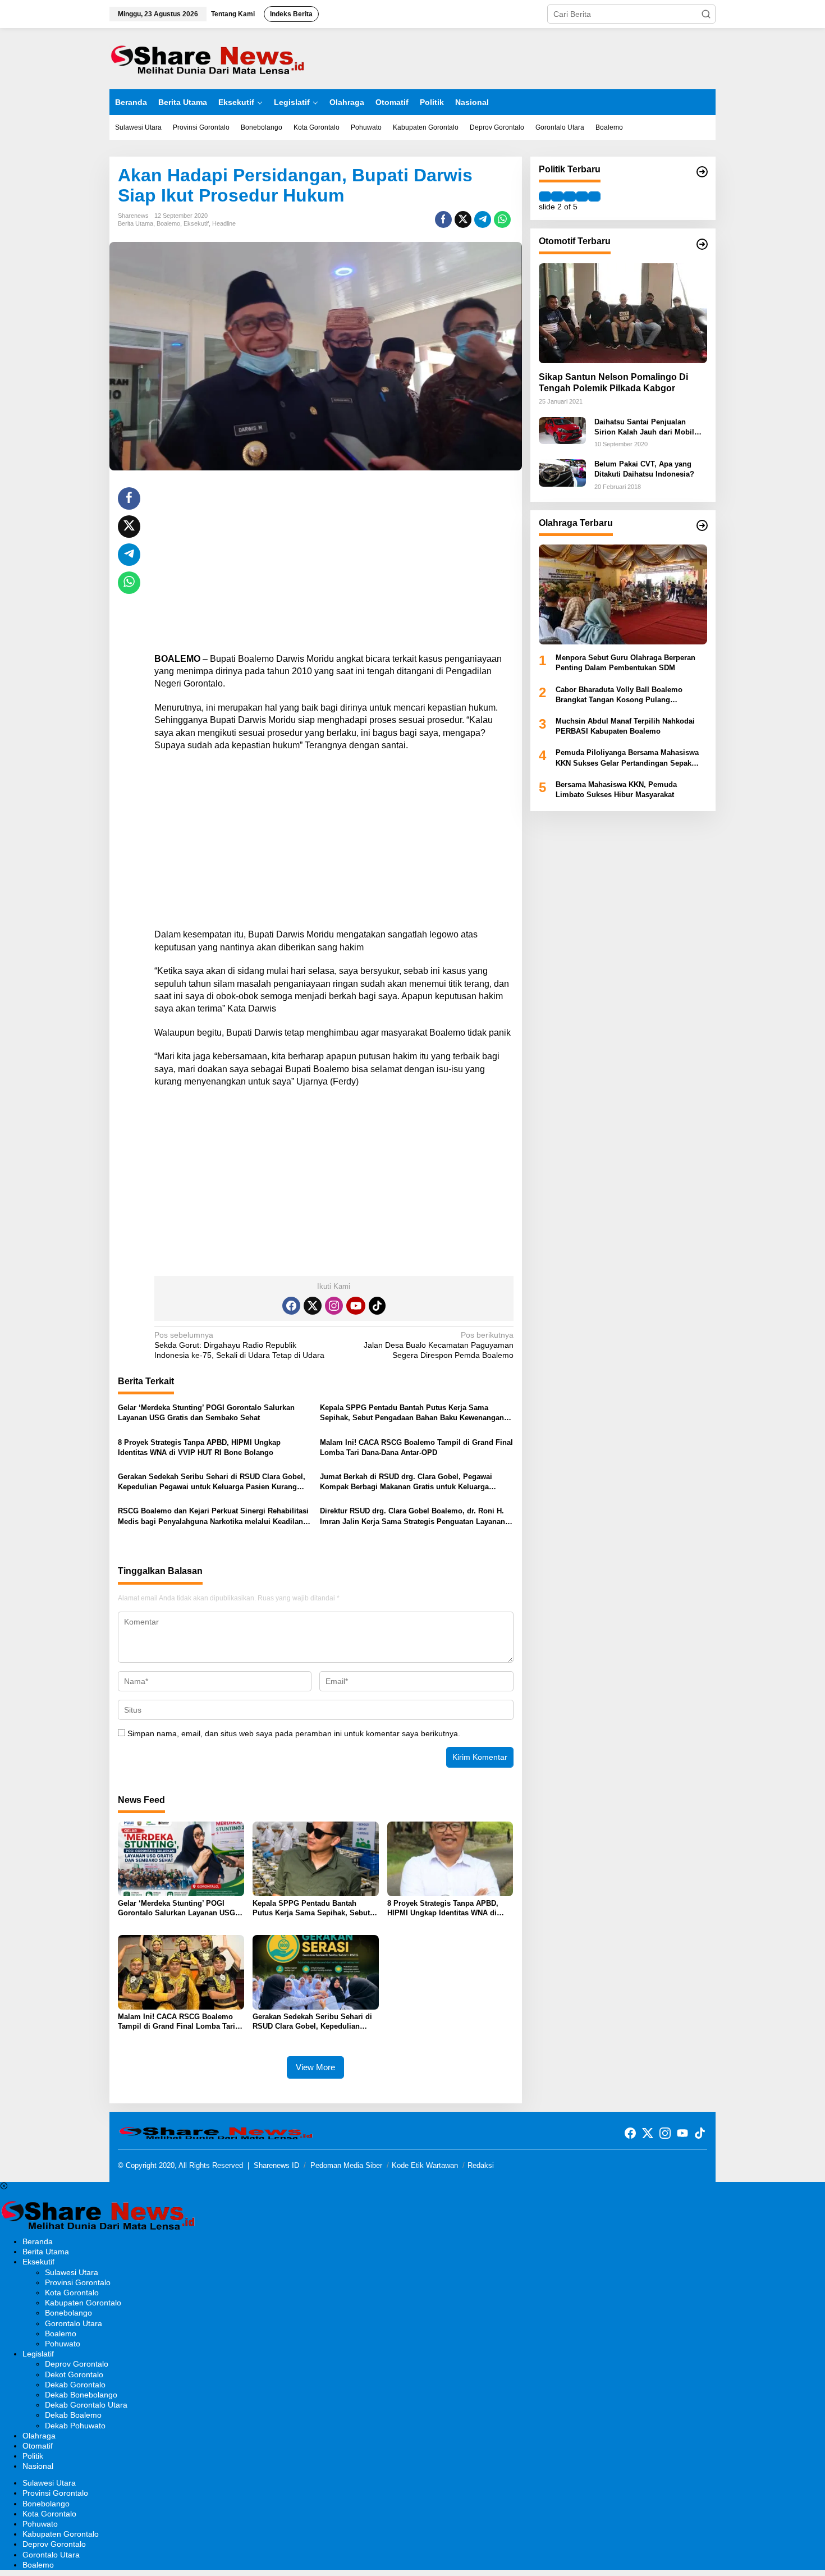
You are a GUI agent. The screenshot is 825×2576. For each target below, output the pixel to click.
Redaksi (481, 2165)
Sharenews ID (276, 2165)
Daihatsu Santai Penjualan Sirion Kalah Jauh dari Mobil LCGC (644, 427)
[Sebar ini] (443, 219)
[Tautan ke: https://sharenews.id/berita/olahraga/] (702, 525)
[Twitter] (313, 1306)
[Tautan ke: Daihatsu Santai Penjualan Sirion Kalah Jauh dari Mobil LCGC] (562, 430)
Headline (224, 223)
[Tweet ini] (463, 219)
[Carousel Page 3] (570, 196)
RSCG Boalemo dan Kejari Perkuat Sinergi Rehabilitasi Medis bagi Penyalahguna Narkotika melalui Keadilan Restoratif (213, 1516)
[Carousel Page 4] (582, 196)
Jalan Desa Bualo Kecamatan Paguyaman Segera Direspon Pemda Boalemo (438, 1345)
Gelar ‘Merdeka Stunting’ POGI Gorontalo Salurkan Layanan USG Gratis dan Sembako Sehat (206, 1413)
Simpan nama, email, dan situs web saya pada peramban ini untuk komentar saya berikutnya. (294, 1733)
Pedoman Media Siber (346, 2165)
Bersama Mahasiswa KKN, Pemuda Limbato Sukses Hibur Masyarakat (616, 790)
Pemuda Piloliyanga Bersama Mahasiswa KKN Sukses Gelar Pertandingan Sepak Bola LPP (627, 759)
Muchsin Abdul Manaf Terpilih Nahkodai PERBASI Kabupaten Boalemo (625, 726)
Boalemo (168, 223)
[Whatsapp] (502, 219)
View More (315, 2067)
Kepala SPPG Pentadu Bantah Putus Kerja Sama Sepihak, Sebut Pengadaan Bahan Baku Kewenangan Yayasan (412, 1413)
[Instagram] (334, 1306)
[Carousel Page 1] (545, 196)
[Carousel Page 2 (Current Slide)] (557, 196)
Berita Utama (136, 223)
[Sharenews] (208, 58)
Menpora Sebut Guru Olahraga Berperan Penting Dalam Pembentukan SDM (625, 663)
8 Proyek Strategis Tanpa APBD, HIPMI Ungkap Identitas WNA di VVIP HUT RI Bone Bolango (199, 1447)
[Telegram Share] (483, 219)
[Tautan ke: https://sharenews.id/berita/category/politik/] (702, 172)
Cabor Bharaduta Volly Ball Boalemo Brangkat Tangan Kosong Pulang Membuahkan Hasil (619, 695)
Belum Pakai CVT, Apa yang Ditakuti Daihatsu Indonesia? (644, 469)
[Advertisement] (334, 566)
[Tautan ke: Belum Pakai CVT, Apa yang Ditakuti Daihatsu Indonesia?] (562, 472)
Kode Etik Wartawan (425, 2165)
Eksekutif (196, 223)
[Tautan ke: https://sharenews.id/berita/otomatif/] (702, 244)
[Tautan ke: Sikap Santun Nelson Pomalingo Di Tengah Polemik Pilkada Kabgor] (623, 313)
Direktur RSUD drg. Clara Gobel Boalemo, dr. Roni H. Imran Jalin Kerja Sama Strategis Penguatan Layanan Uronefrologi (412, 1516)
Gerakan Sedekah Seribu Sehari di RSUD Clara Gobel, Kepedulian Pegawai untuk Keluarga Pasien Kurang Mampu (212, 1482)
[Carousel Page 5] (594, 196)
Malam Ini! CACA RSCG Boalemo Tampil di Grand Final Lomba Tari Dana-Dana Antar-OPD (416, 1447)
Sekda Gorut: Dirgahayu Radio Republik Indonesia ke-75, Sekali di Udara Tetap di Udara (239, 1345)
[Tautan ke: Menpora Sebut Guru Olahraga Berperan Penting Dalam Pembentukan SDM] (623, 594)
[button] (706, 14)
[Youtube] (356, 1306)
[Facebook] (291, 1306)
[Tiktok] (377, 1306)
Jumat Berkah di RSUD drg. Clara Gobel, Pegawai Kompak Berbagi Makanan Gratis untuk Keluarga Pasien (406, 1482)
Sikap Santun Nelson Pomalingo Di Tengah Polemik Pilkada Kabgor (613, 383)
